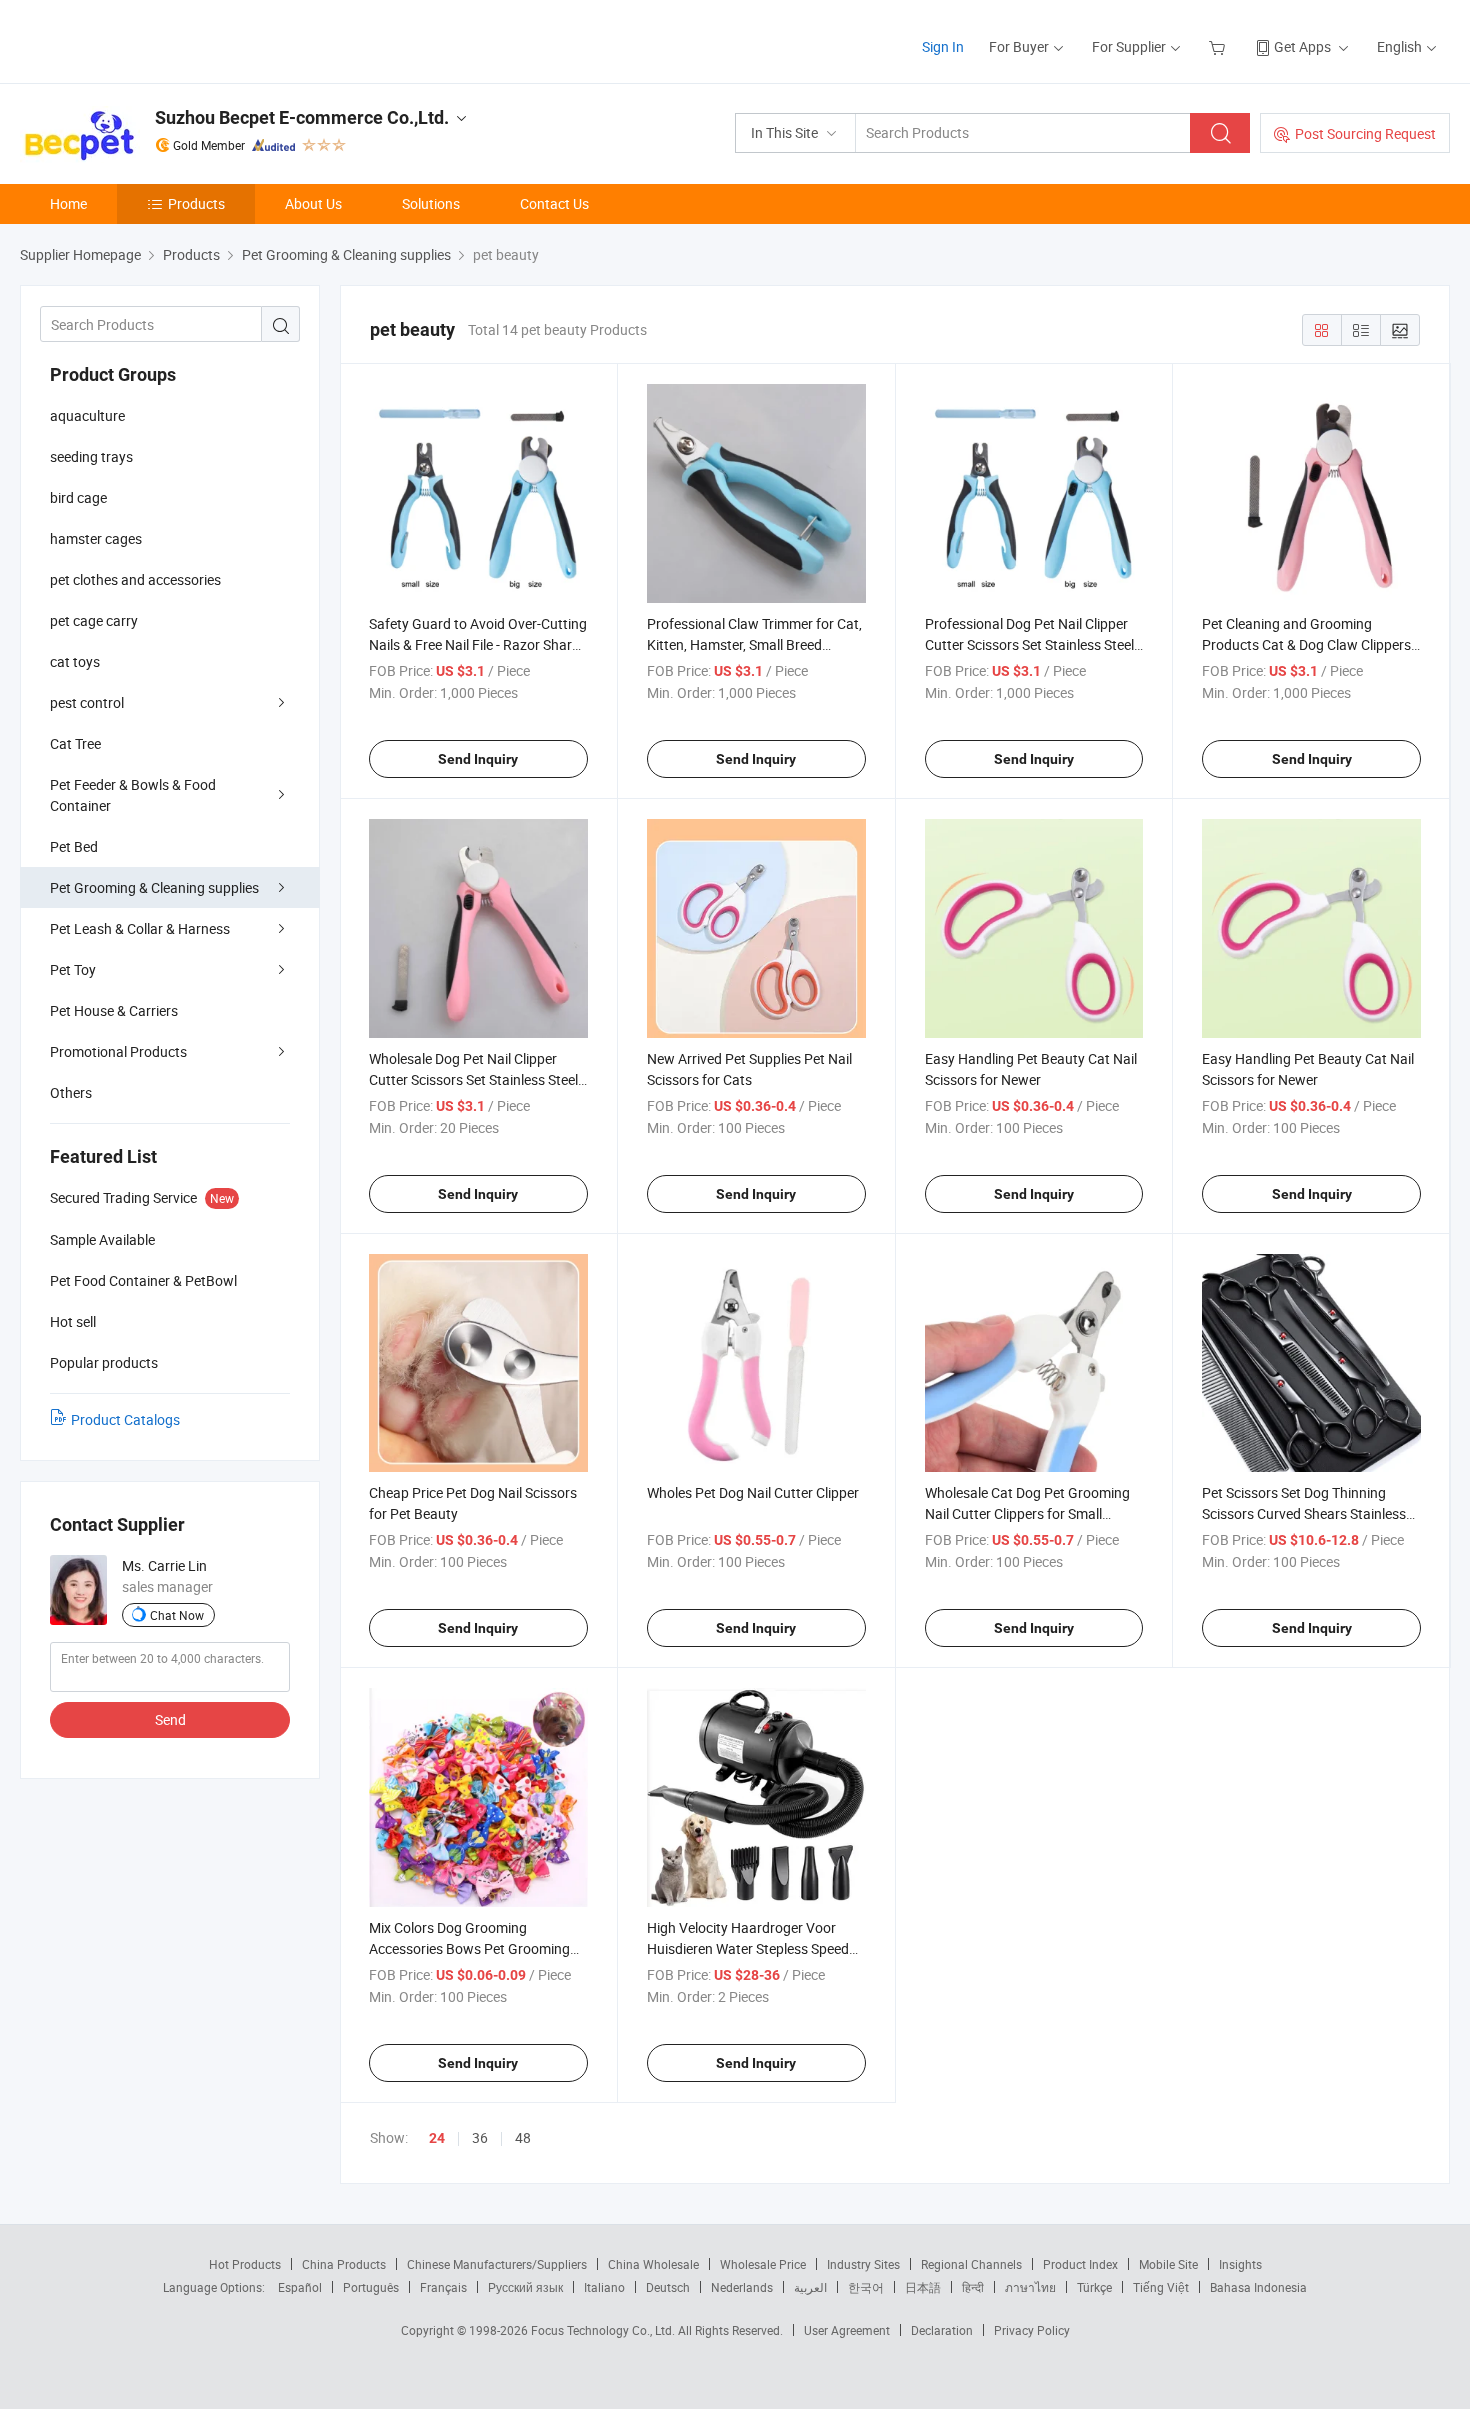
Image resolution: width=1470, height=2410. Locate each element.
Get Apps (1302, 46)
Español (300, 2287)
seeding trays (91, 456)
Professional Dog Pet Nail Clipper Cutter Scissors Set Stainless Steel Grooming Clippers (1029, 644)
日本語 (923, 2287)
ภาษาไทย (1030, 2287)
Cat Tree (75, 743)
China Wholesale (653, 2264)
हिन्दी (973, 2287)
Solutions (431, 203)
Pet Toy (73, 969)
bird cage (78, 497)
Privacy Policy (1032, 2330)
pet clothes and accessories (135, 579)
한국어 (866, 2287)
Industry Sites (863, 2264)
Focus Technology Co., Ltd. (604, 2330)
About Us (313, 203)
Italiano (604, 2287)
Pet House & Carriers (114, 1010)
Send (170, 1719)
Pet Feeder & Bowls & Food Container (133, 795)
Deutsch (668, 2287)
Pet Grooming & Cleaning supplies (154, 887)
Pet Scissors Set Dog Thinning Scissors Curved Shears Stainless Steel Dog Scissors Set (1304, 1513)
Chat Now (177, 1615)
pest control (87, 702)
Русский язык (525, 2287)
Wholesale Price (763, 2264)
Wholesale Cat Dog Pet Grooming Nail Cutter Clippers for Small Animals (1027, 1513)
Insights (1240, 2264)
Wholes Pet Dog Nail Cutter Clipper (753, 1492)
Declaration (942, 2330)
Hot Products (245, 2264)
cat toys (75, 661)
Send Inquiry (478, 759)
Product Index (1080, 2264)
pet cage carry (94, 620)
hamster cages (96, 538)
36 (480, 2137)
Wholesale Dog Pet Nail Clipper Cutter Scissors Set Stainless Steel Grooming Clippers (473, 1079)
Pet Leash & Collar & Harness (140, 928)
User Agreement (847, 2330)
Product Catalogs (125, 1419)
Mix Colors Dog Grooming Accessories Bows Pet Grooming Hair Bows (469, 1948)
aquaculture (87, 415)
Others (71, 1092)
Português (371, 2287)
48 (523, 2137)
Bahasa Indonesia (1258, 2287)
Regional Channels (971, 2264)
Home (68, 203)
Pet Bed (74, 846)
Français (443, 2287)
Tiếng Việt (1161, 2287)
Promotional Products (118, 1051)
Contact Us (554, 203)
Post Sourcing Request (1365, 133)
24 (437, 2138)
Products (196, 203)
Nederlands (742, 2287)
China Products (344, 2264)
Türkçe (1094, 2287)
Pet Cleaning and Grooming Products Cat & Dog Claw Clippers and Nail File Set (1306, 644)
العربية (810, 2287)
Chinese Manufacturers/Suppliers (497, 2264)
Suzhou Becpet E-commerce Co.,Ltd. (302, 117)
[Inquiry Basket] (1219, 46)
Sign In (943, 46)
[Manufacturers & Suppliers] (148, 39)
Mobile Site (1168, 2264)
